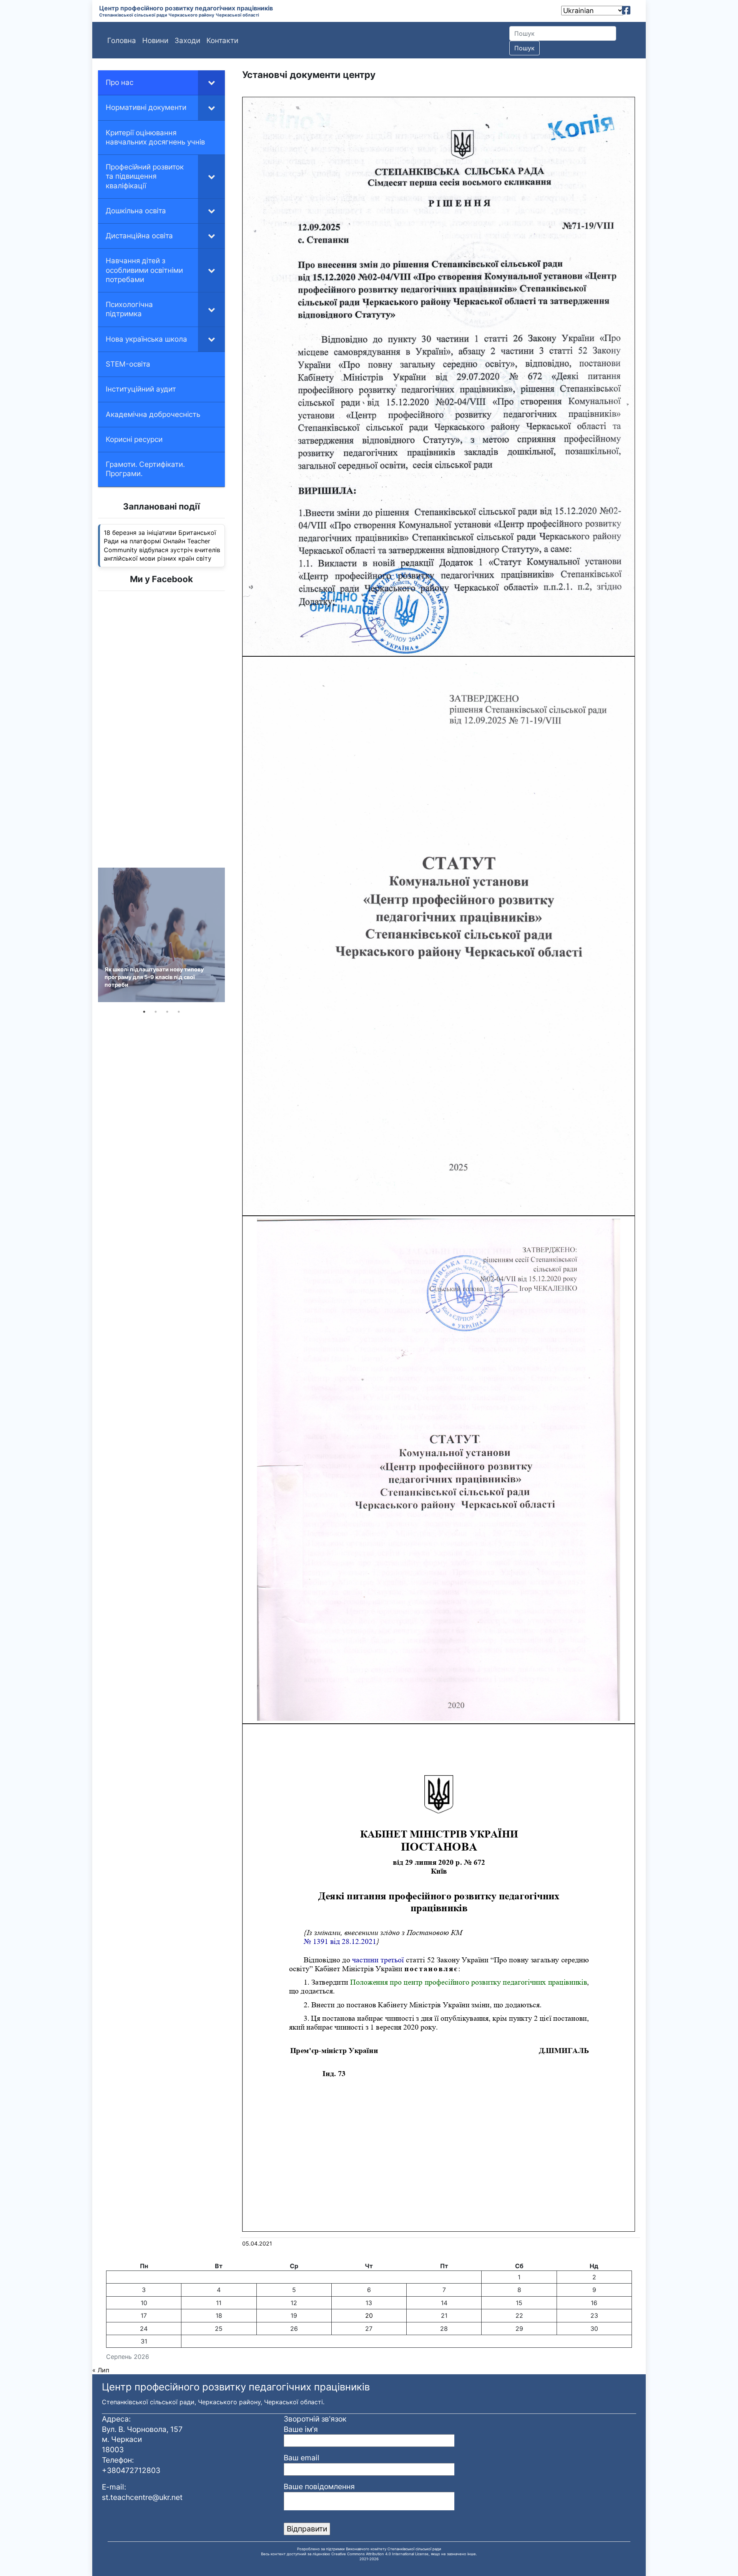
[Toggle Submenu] (211, 83)
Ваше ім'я (301, 2429)
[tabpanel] (161, 935)
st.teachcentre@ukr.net (142, 2497)
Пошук (524, 48)
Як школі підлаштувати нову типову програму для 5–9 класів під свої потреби (154, 977)
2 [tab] (156, 1012)
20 (369, 2315)
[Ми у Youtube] (637, 10)
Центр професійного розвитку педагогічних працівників (186, 8)
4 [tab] (179, 1012)
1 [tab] (144, 1012)
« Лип (101, 2370)
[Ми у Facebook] (626, 10)
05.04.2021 (257, 2243)
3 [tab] (167, 1012)
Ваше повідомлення (319, 2486)
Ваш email (302, 2458)
